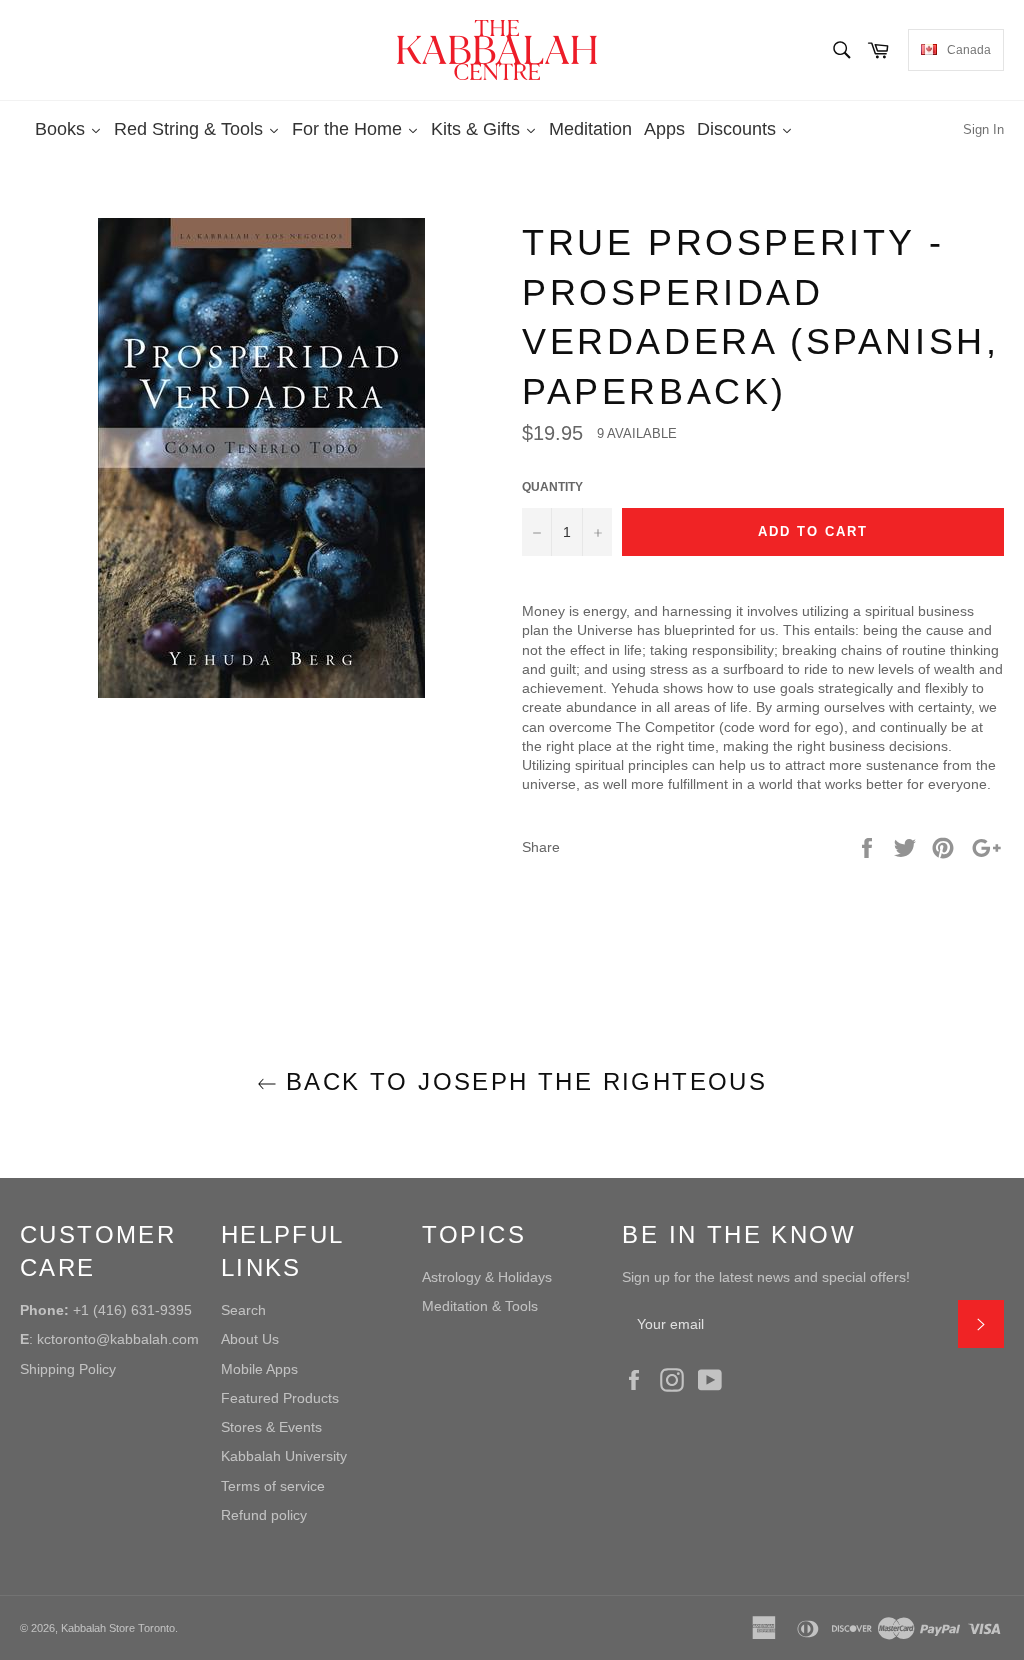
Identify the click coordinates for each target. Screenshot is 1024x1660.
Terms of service (273, 1486)
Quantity (552, 487)
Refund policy (264, 1515)
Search (243, 1310)
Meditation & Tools (480, 1306)
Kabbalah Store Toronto (118, 1628)
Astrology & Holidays (487, 1277)
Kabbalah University (284, 1456)
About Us (250, 1339)
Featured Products (280, 1398)
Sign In (983, 129)
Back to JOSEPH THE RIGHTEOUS (522, 1081)
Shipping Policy (68, 1369)
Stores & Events (271, 1427)
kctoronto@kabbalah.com (118, 1339)
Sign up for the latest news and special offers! (766, 1277)
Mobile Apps (259, 1369)
